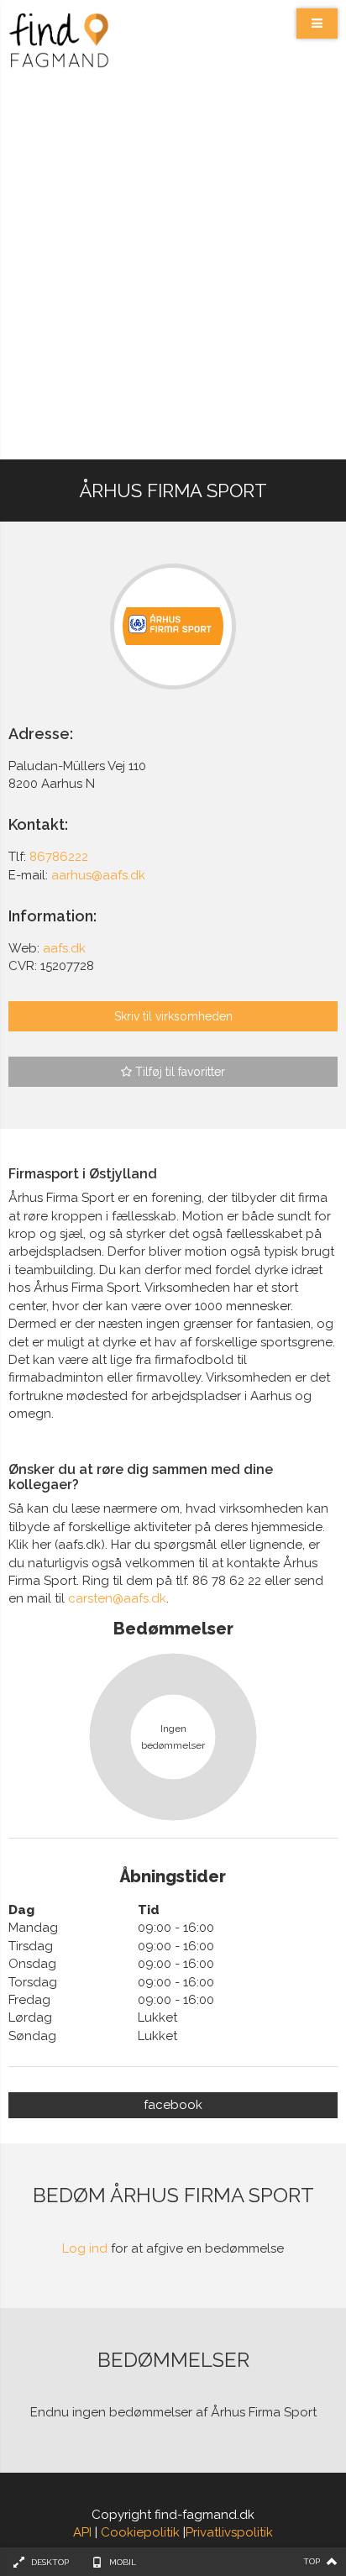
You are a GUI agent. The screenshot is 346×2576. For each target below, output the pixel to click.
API (82, 2532)
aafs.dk (64, 948)
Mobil (123, 2562)
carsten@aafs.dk (117, 1598)
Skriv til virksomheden (173, 1016)
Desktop (50, 2562)
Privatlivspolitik (229, 2532)
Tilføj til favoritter (178, 1072)
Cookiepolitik (140, 2532)
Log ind (85, 2248)
